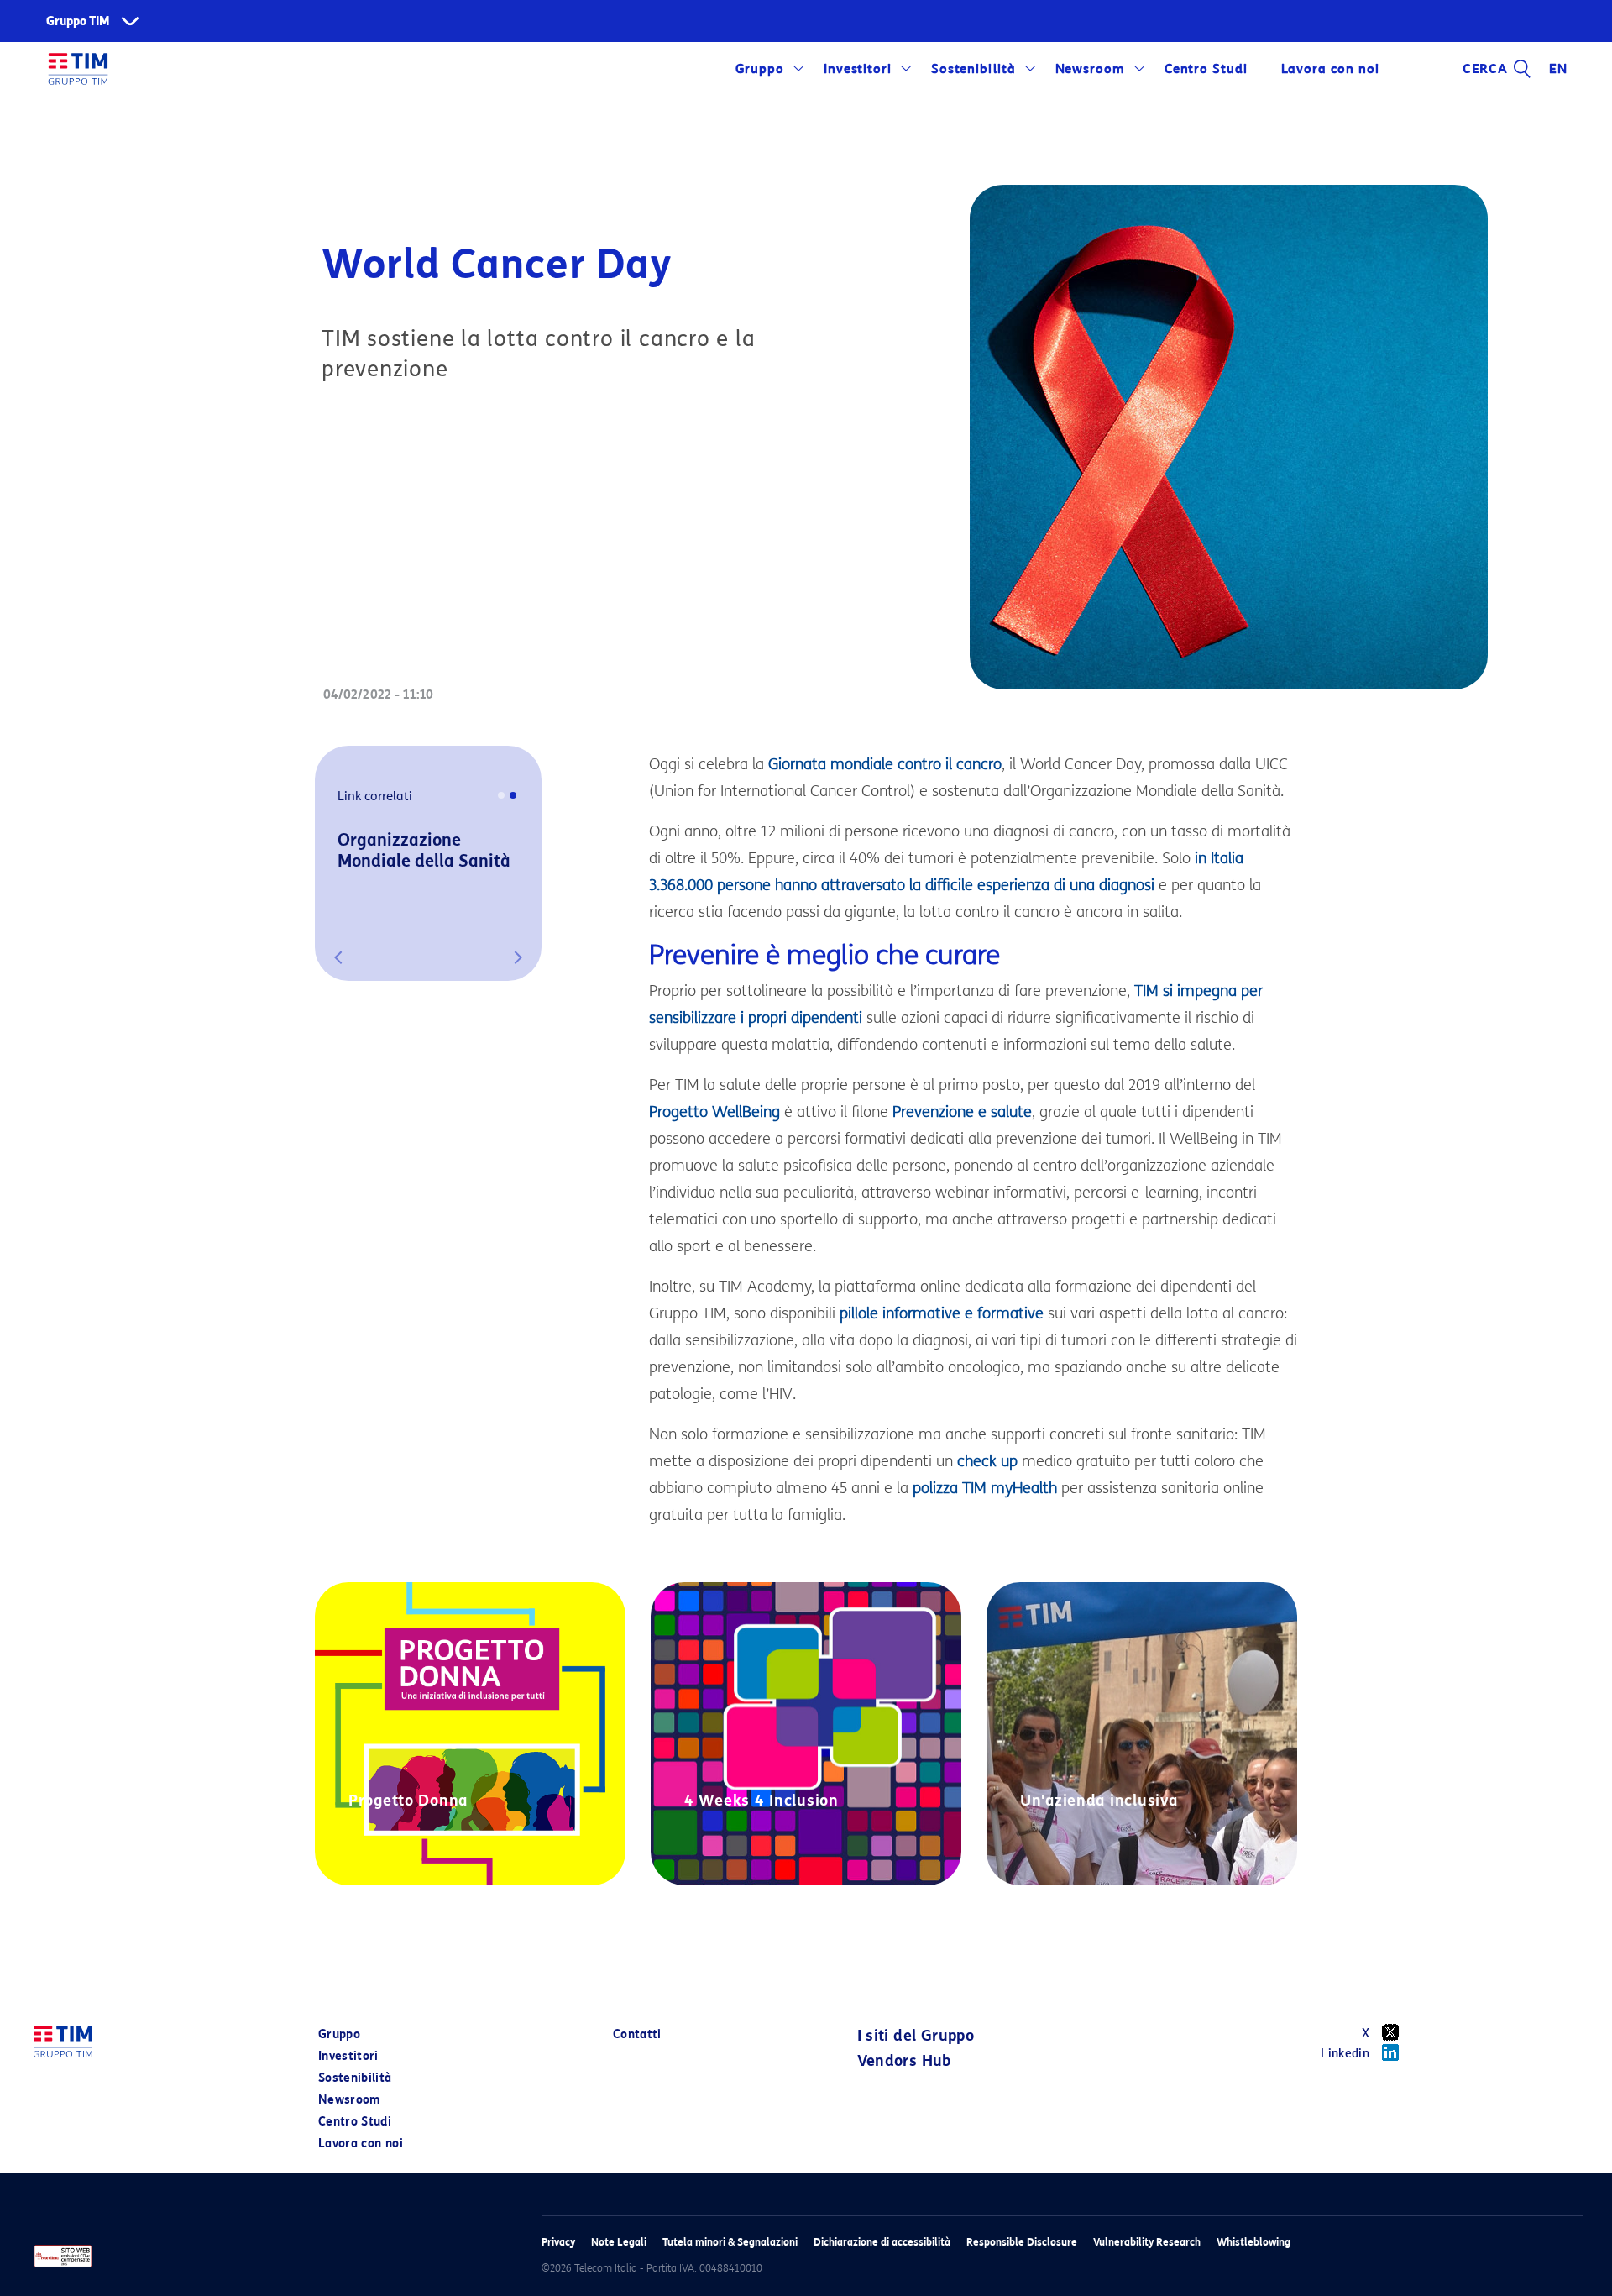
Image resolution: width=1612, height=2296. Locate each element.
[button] (338, 957)
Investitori (858, 69)
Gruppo (760, 69)
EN (1558, 69)
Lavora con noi (361, 2144)
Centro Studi (355, 2122)
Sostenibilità (973, 69)
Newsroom (1091, 69)
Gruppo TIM (78, 21)
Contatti (637, 2034)
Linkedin (1345, 2054)
